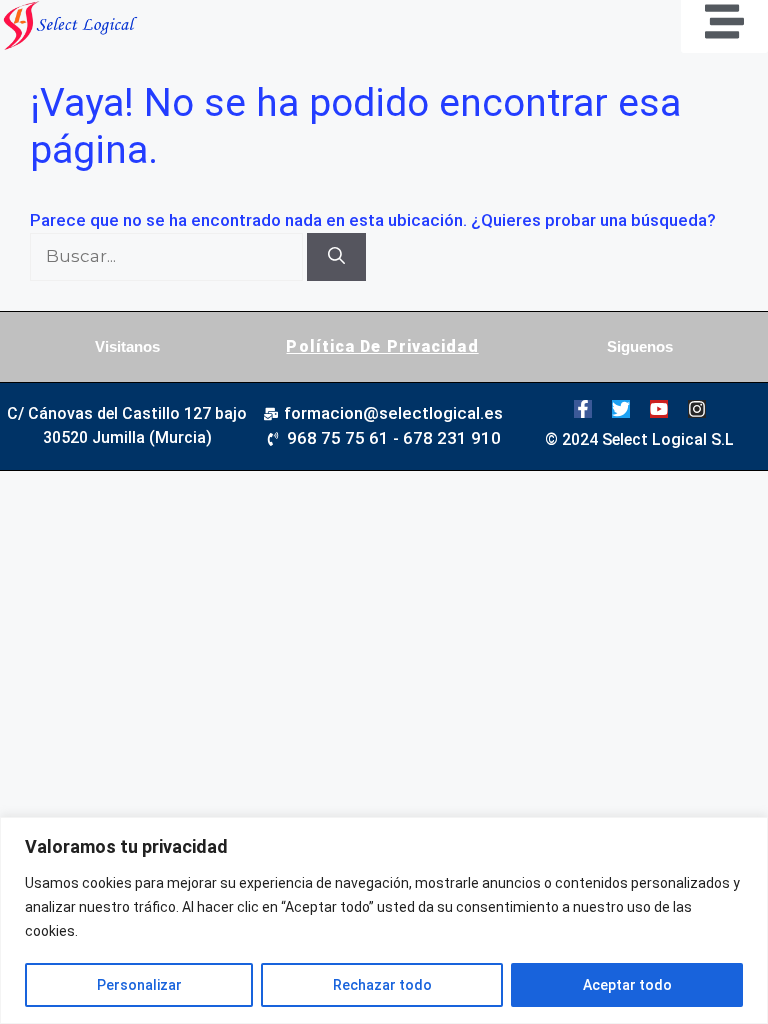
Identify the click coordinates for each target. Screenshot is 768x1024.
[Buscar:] (168, 256)
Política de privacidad (382, 346)
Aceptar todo (627, 985)
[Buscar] (336, 257)
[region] (384, 920)
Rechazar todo (382, 985)
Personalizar (139, 985)
